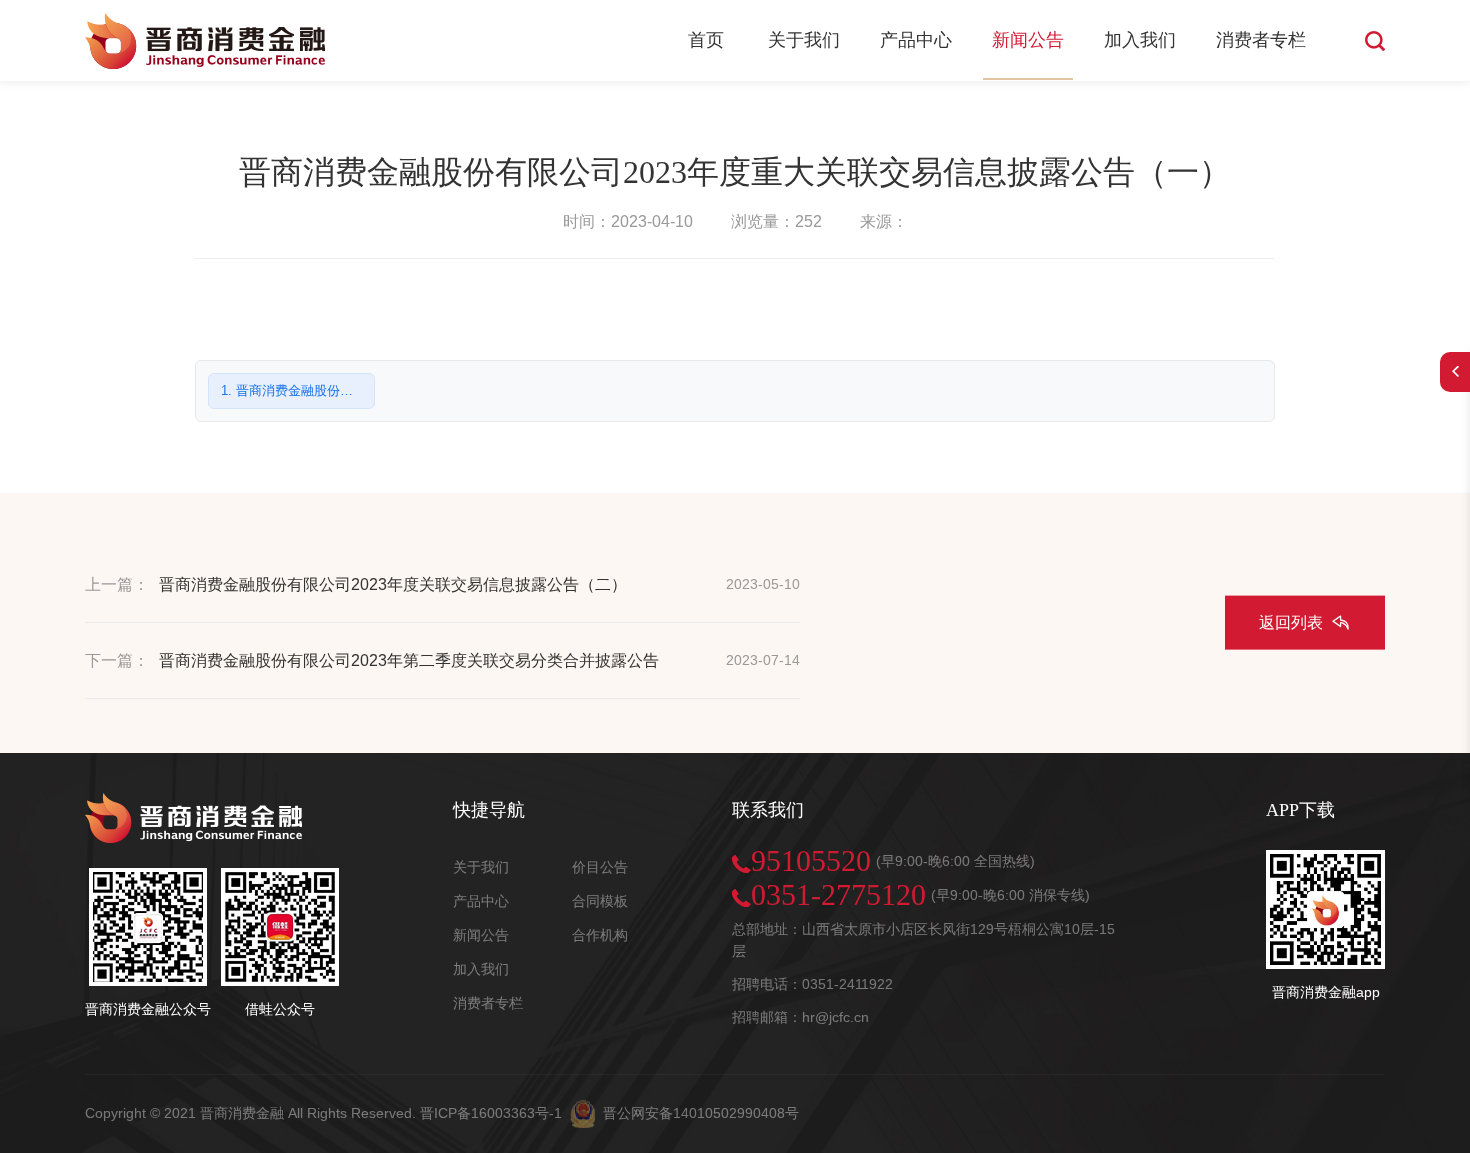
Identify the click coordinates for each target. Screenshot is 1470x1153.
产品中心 (916, 40)
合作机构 (600, 935)
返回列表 (1291, 621)
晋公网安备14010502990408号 (701, 1113)
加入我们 (1140, 40)
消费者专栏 (1261, 40)
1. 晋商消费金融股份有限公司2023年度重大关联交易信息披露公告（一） (298, 390)
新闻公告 (1028, 40)
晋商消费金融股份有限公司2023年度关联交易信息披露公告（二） (393, 584)
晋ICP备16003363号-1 (491, 1113)
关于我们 (804, 40)
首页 (706, 40)
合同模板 (600, 901)
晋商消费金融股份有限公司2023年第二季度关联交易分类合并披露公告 (409, 660)
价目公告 (600, 867)
